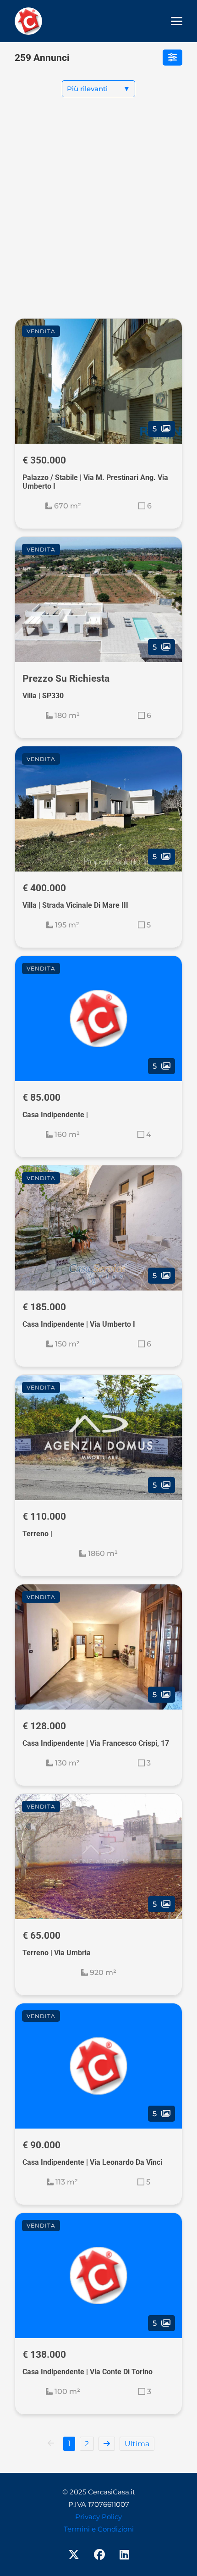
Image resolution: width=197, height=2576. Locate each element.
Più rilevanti (98, 89)
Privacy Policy (98, 2517)
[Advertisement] (98, 215)
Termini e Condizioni (99, 2529)
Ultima (137, 2444)
